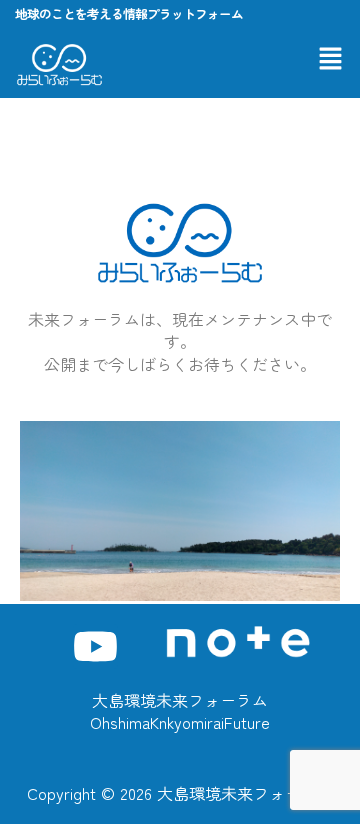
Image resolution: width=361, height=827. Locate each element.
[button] (331, 58)
